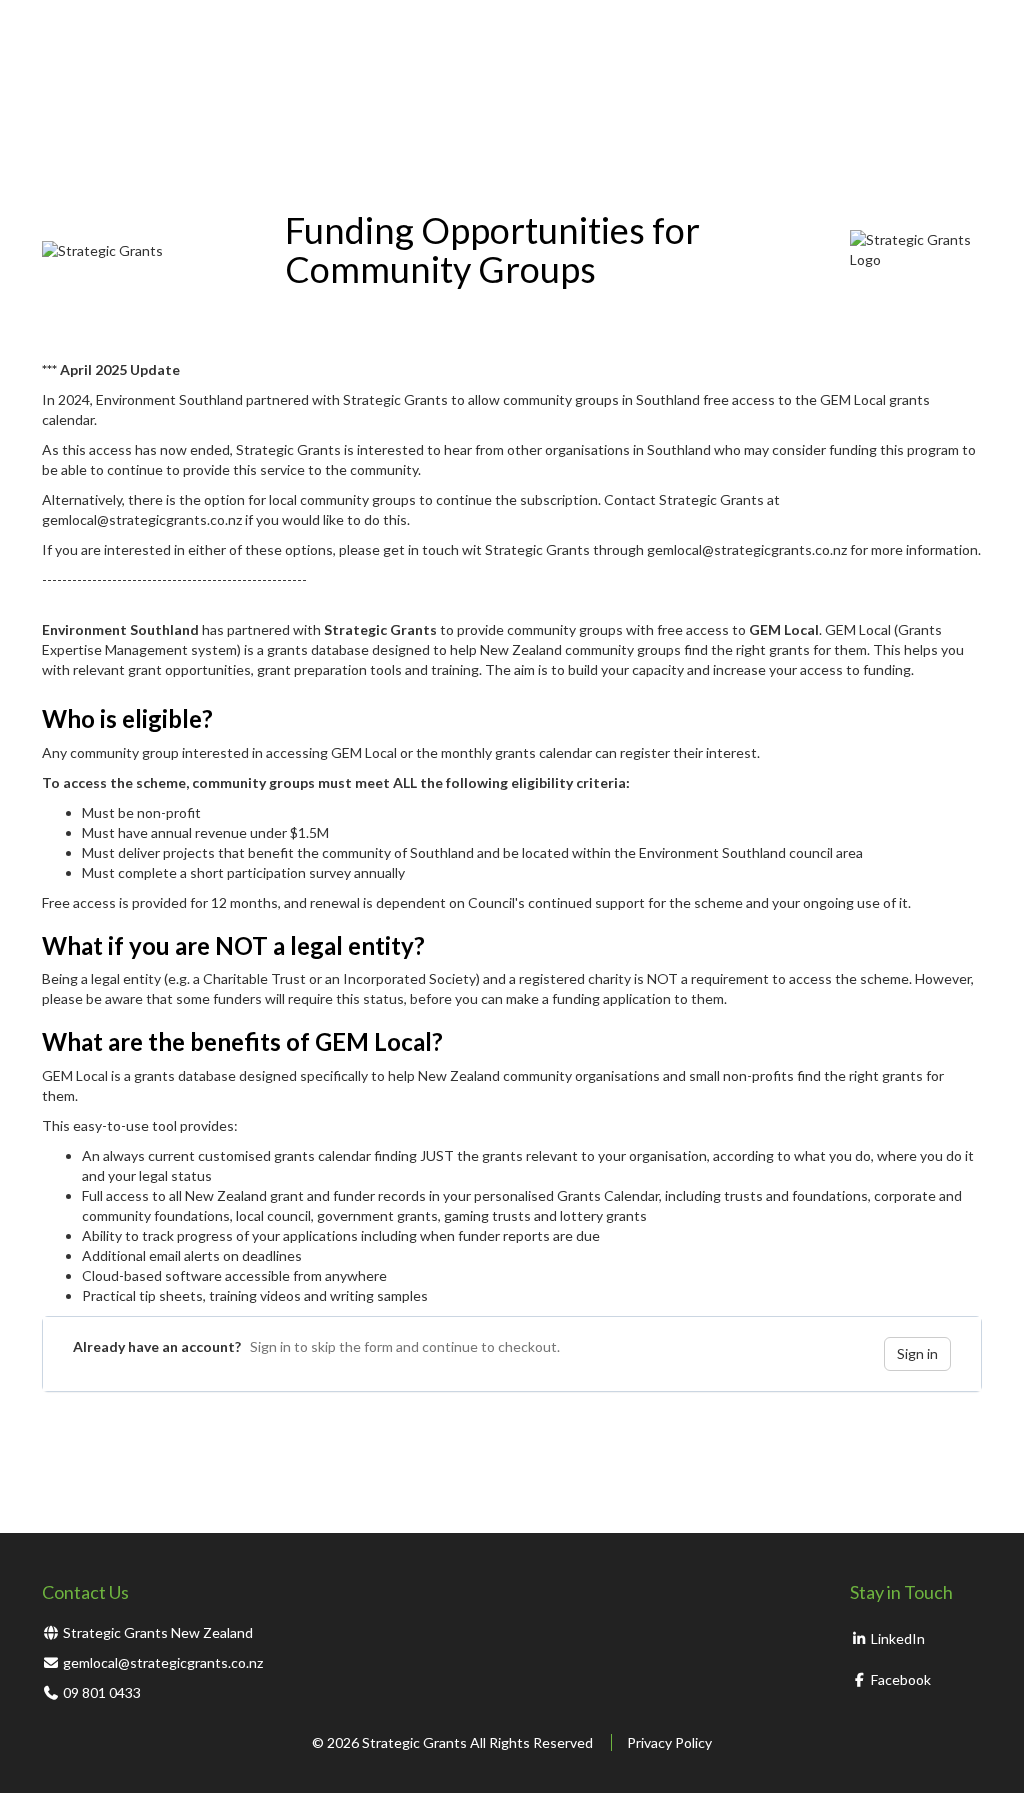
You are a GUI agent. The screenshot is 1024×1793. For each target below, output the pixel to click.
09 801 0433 (102, 1692)
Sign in (917, 1353)
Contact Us (85, 1592)
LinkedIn (896, 1638)
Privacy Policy (669, 1742)
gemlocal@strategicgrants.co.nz (163, 1662)
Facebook (899, 1679)
